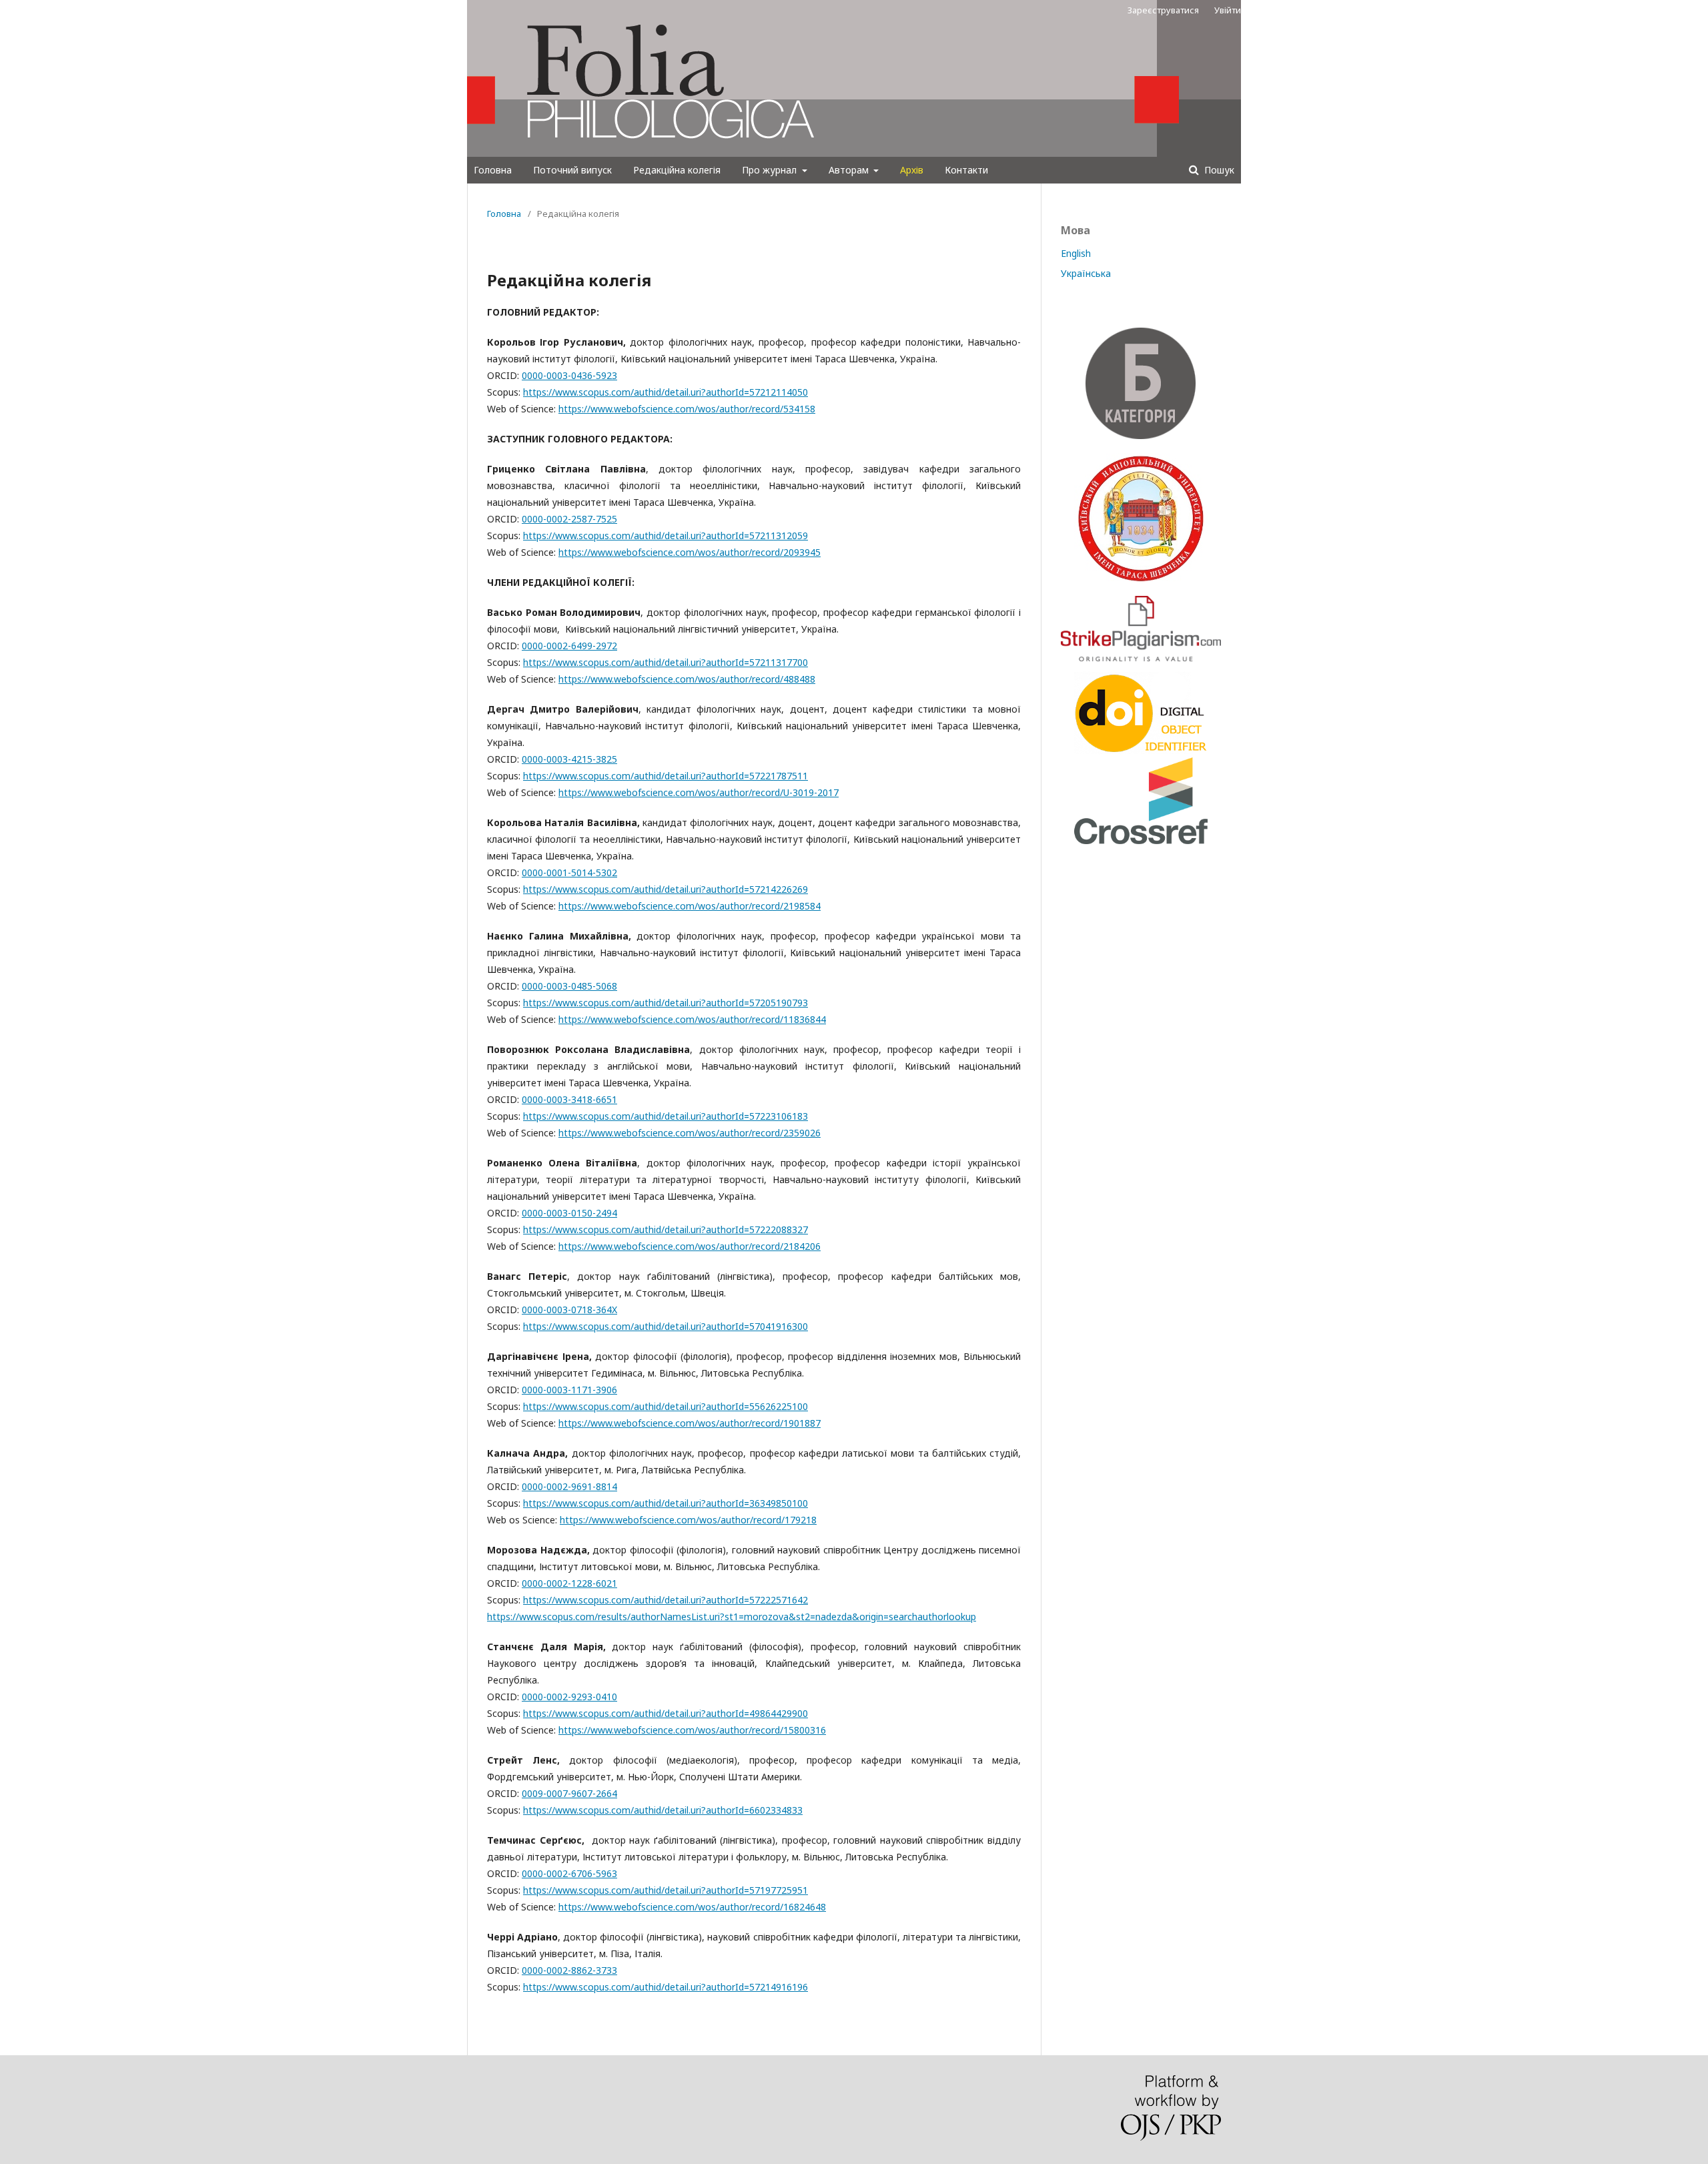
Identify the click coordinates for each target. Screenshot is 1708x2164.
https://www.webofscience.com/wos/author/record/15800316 (692, 1730)
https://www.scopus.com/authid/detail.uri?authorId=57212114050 (666, 392)
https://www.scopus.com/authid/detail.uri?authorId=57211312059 (666, 535)
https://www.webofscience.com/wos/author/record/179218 (688, 1520)
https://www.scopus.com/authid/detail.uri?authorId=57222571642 (666, 1600)
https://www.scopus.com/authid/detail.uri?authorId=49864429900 (666, 1713)
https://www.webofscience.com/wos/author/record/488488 (687, 679)
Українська (1086, 273)
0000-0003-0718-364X (569, 1310)
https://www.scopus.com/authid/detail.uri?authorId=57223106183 (666, 1116)
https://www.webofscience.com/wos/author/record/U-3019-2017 (699, 792)
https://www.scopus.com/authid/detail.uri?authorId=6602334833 (663, 1810)
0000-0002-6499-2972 (569, 646)
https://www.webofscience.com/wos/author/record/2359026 (690, 1133)
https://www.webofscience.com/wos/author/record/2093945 (690, 552)
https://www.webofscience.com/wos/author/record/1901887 (690, 1423)
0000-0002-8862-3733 (569, 1970)
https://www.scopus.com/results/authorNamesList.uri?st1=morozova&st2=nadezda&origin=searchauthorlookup (732, 1616)
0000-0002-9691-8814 (569, 1486)
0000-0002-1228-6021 (569, 1583)
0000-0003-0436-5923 (569, 375)
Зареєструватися (1163, 10)
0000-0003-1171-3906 (569, 1390)
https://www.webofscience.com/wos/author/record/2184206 (690, 1246)
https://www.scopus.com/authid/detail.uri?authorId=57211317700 (666, 662)
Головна (493, 170)
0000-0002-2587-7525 (569, 519)
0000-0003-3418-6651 (569, 1099)
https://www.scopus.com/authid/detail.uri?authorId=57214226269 (666, 889)
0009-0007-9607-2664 (569, 1793)
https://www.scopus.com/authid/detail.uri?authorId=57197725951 (666, 1890)
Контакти (966, 170)
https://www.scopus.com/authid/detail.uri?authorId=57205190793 (666, 1003)
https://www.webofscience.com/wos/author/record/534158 (687, 409)
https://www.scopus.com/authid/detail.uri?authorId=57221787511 (666, 776)
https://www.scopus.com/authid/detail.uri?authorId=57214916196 (666, 1987)
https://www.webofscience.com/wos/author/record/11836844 (692, 1019)
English (1076, 253)
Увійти (1228, 10)
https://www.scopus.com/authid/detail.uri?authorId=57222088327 (666, 1229)
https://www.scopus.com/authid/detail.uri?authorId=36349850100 (666, 1503)
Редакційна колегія (677, 170)
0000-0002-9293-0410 (569, 1697)
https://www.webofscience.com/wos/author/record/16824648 (692, 1907)
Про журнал (771, 170)
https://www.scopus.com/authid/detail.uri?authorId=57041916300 (666, 1326)
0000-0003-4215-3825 (569, 759)
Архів (912, 170)
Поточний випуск (572, 170)
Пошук (1218, 170)
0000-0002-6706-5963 (569, 1873)
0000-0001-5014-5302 (569, 872)
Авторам (850, 170)
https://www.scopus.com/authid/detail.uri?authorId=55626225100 (666, 1406)
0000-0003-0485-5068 (569, 986)
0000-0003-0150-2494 (569, 1213)
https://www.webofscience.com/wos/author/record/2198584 (690, 906)
